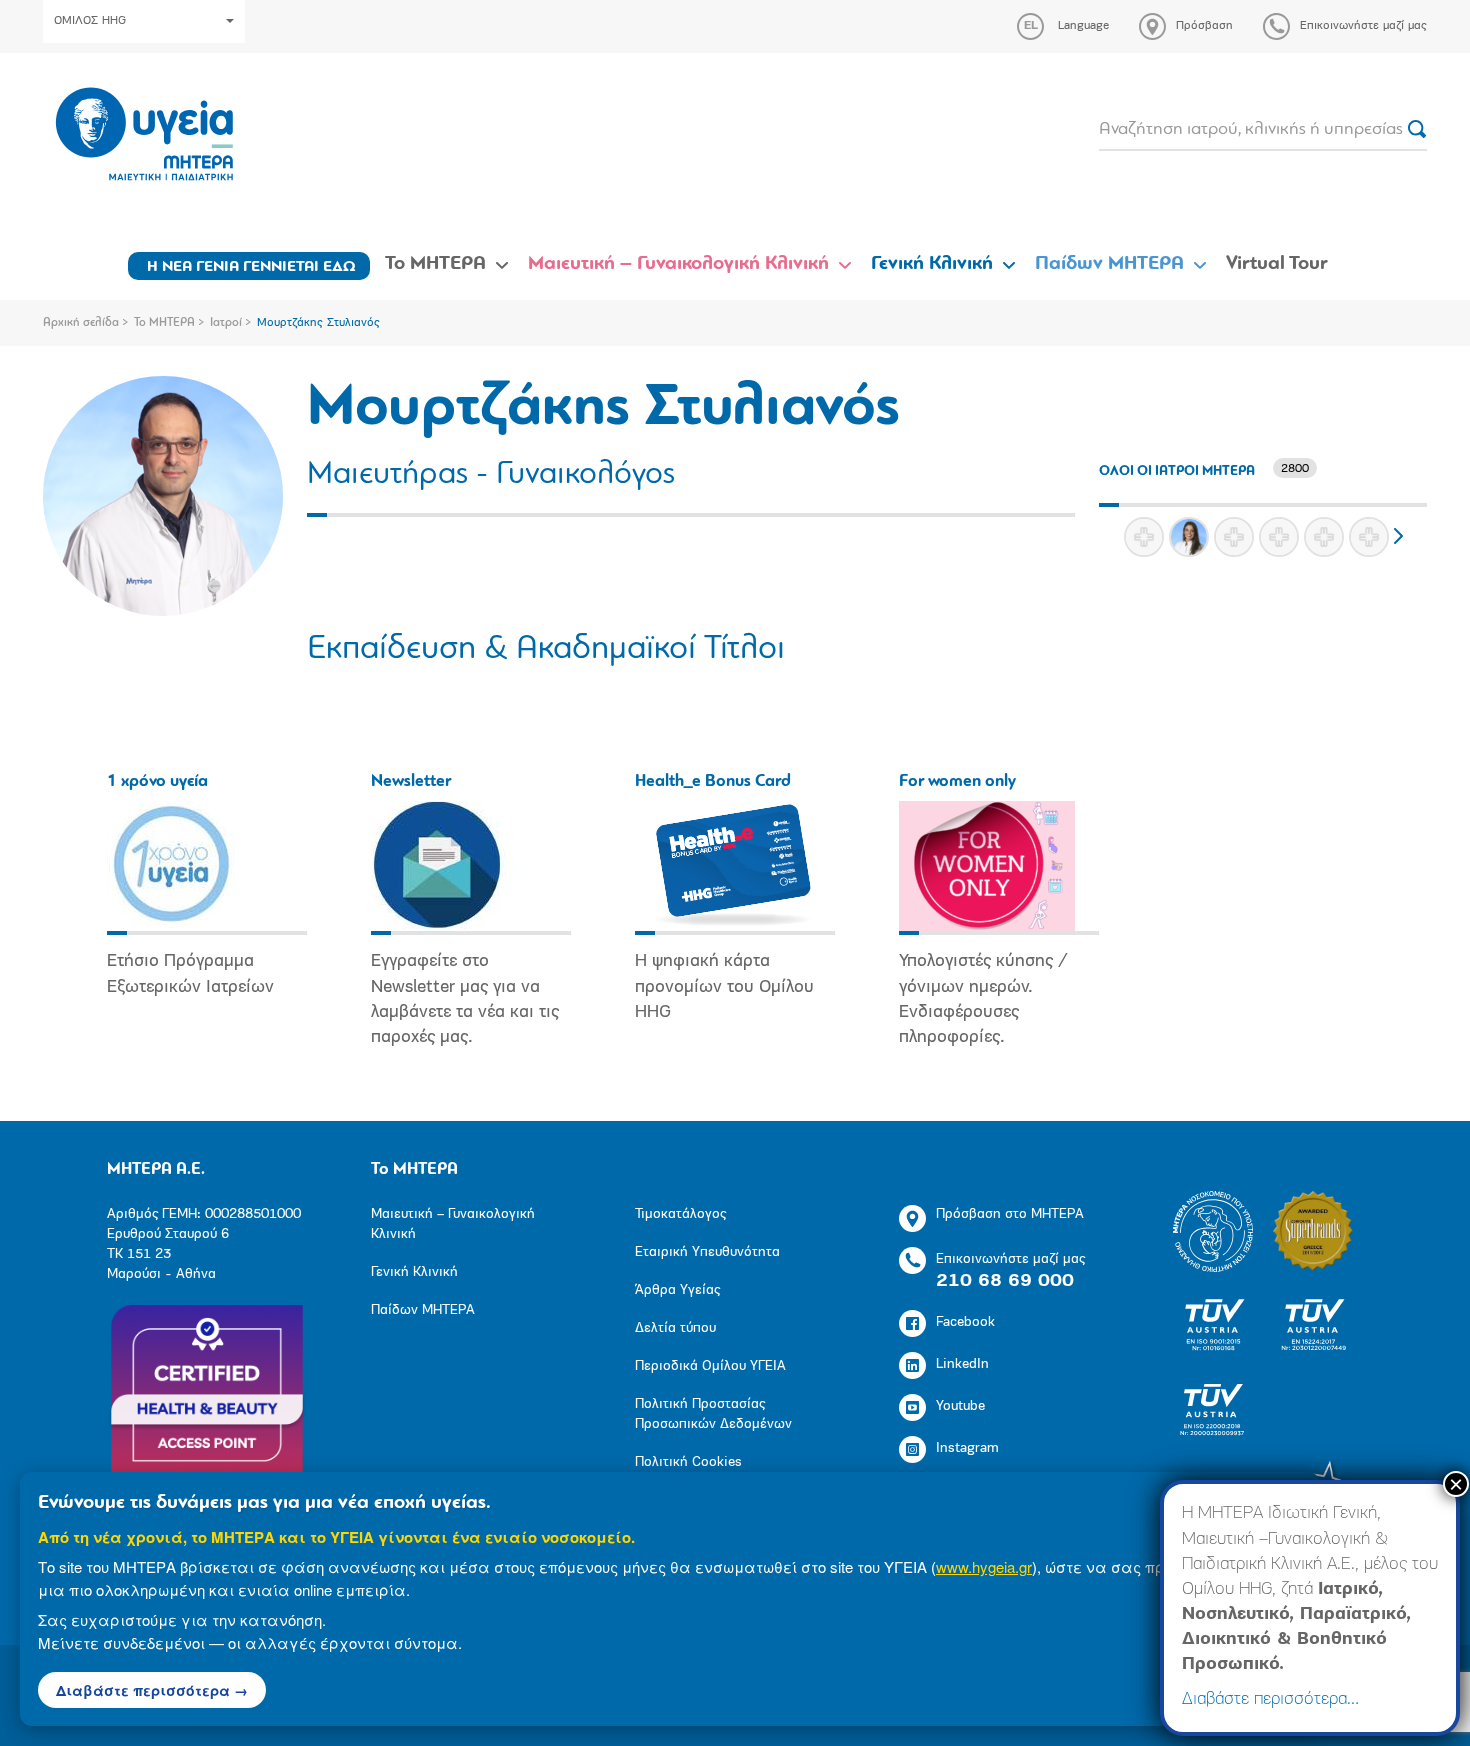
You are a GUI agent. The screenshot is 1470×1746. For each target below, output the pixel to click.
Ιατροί (226, 323)
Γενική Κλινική (932, 264)
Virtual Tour (1277, 264)
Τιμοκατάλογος (680, 1214)
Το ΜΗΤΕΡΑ (435, 264)
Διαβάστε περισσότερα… (1270, 1700)
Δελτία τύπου (675, 1328)
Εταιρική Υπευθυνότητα (707, 1252)
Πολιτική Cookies (688, 1462)
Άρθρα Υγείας (677, 1290)
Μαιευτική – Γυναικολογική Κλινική (678, 264)
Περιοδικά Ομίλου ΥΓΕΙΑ (710, 1366)
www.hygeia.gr (984, 1566)
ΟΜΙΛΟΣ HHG (90, 21)
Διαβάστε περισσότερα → (152, 1690)
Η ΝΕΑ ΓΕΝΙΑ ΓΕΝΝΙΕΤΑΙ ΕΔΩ (251, 267)
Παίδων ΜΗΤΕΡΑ (1109, 264)
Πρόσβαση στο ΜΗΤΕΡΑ (1010, 1214)
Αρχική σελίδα (81, 323)
